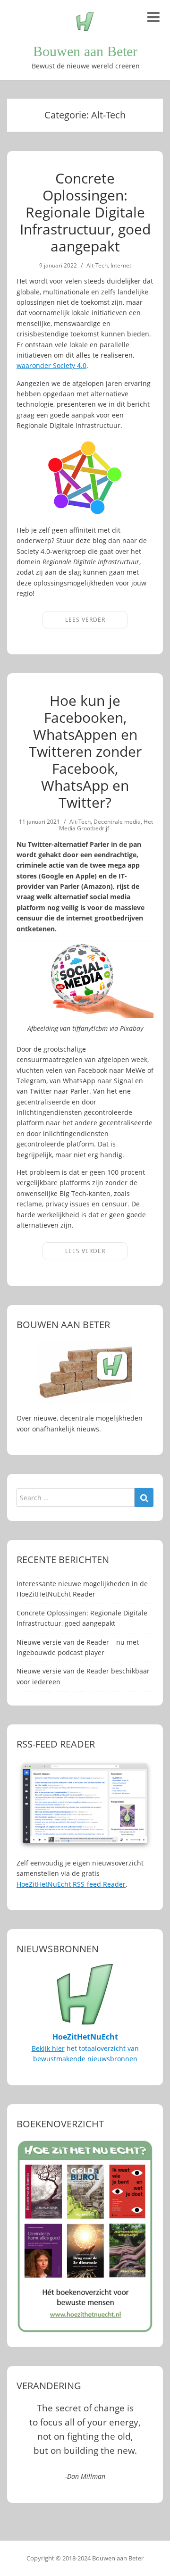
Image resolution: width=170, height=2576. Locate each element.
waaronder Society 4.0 (51, 365)
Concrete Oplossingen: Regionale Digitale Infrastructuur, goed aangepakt (85, 212)
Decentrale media (117, 822)
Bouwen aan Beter (85, 51)
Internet (121, 265)
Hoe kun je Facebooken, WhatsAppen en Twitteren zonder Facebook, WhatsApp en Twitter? (85, 751)
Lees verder (85, 620)
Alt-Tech (97, 265)
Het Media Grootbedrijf (106, 825)
